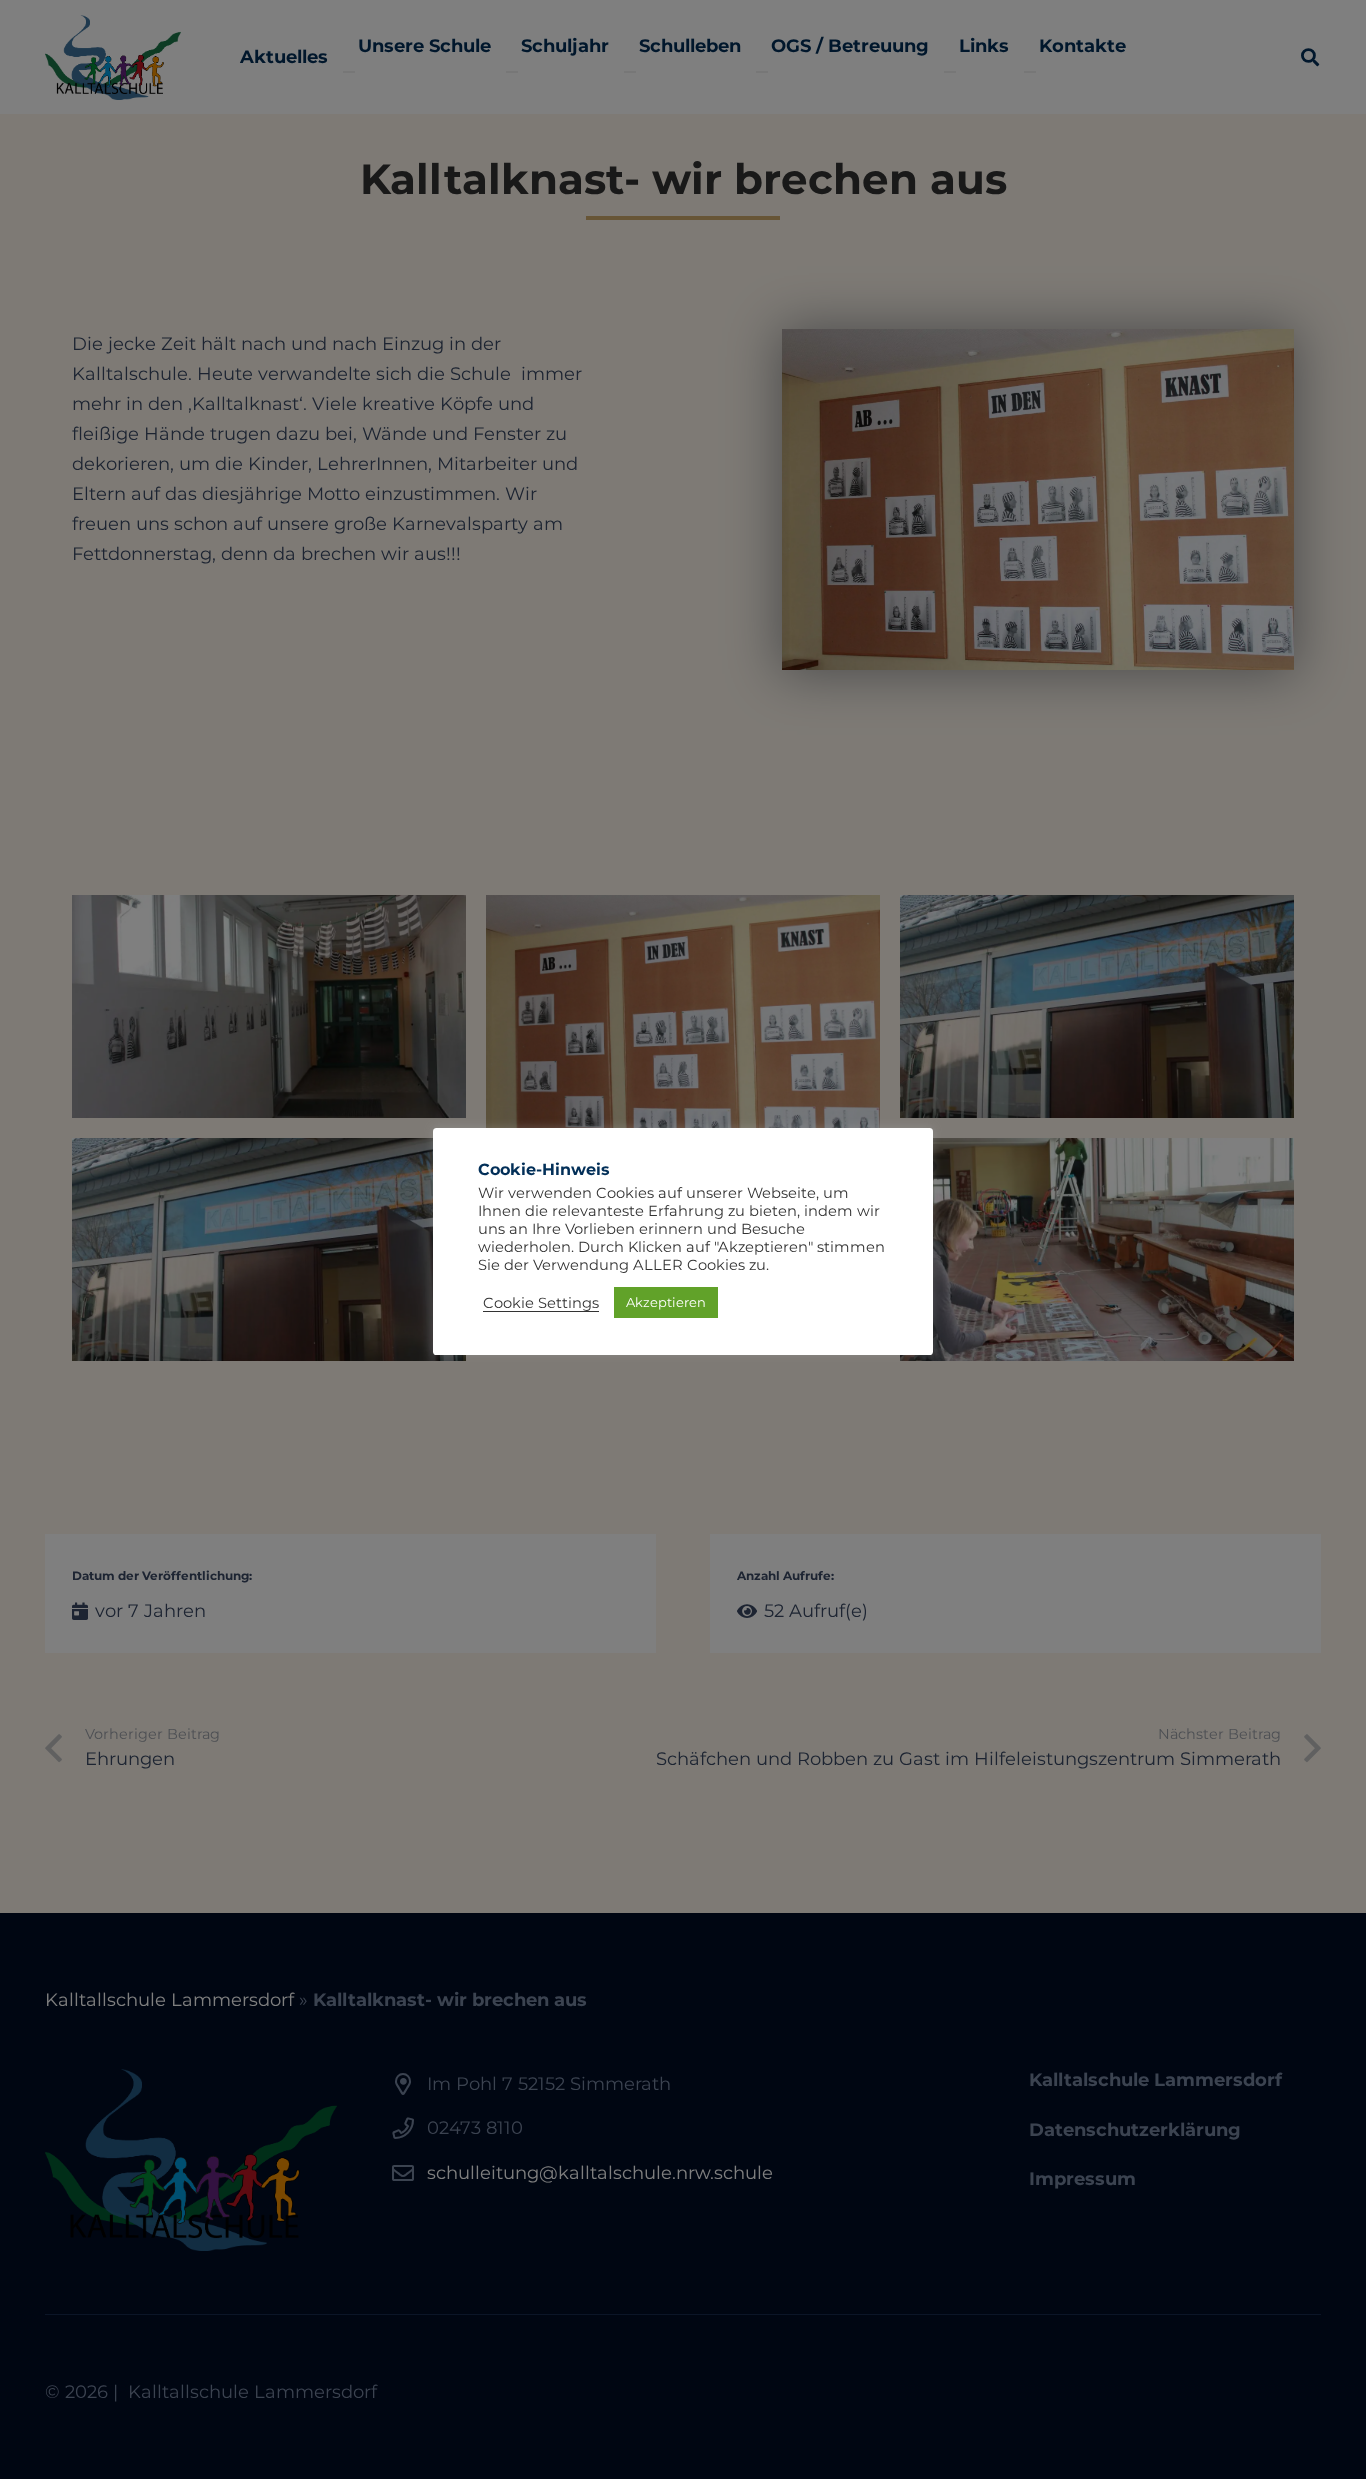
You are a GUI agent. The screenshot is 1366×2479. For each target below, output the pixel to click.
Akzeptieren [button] (666, 1302)
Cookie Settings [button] (541, 1303)
